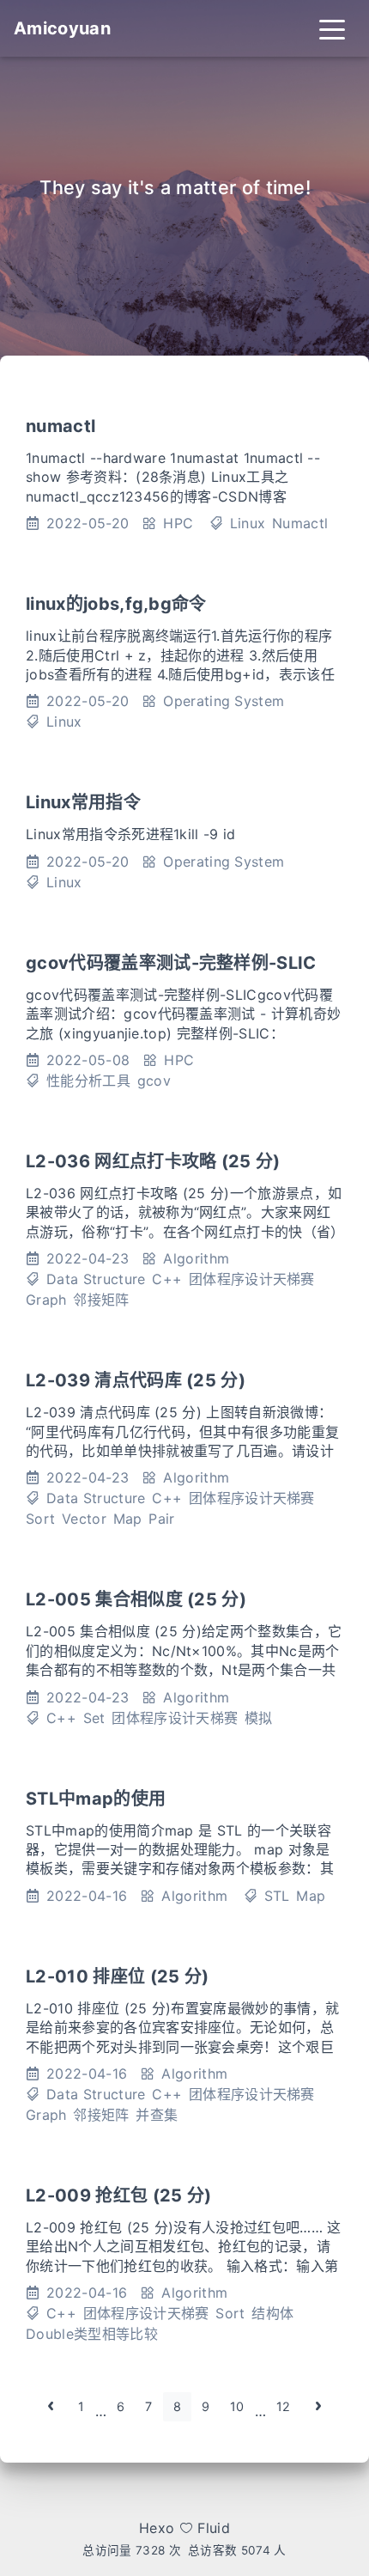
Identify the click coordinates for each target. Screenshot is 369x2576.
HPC (178, 523)
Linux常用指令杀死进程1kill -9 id (131, 834)
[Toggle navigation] (332, 28)
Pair (161, 1519)
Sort (40, 1519)
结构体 (272, 2313)
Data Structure (96, 1279)
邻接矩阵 (101, 1300)
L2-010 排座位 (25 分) (117, 1976)
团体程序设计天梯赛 (252, 1279)
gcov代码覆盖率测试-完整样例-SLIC (171, 963)
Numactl (300, 523)
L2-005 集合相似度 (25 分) (136, 1599)
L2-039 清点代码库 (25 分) (136, 1380)
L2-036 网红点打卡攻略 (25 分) (153, 1161)
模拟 (259, 1718)
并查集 (157, 2115)
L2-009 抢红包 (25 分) (118, 2195)
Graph (46, 1300)
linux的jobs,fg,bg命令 (116, 604)
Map (128, 1519)
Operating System (224, 701)
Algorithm (196, 1258)
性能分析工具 (88, 1081)
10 (237, 2406)
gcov (154, 1081)
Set (94, 1718)
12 (284, 2406)
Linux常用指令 (83, 802)
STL (277, 1896)
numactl (60, 426)
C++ (167, 1279)
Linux (248, 523)
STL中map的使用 (96, 1799)
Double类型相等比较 (92, 2334)
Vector (84, 1519)
